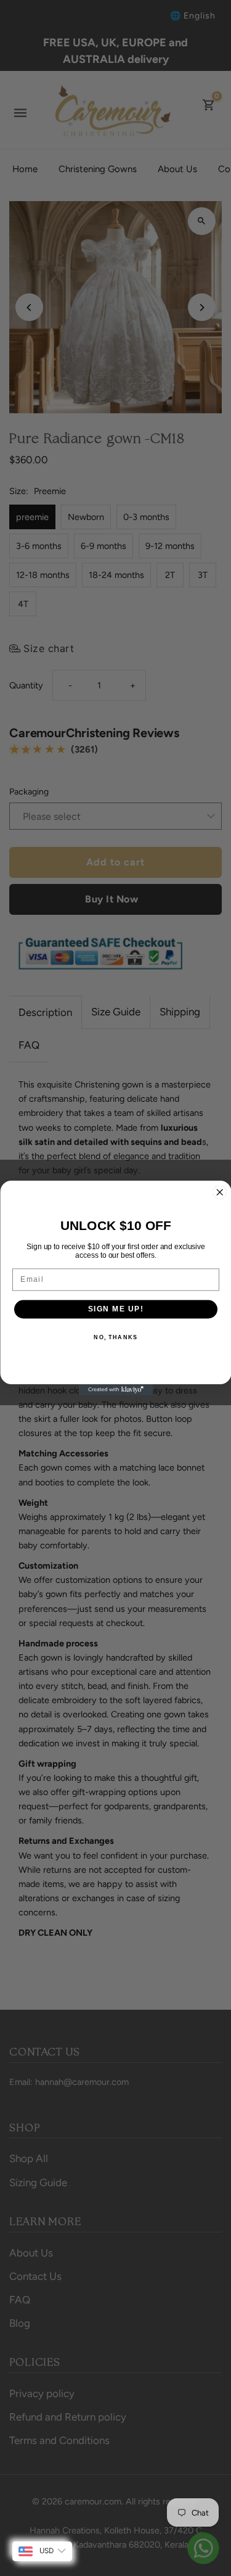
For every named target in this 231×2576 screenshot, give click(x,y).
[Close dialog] (220, 1193)
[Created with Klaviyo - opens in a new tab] (116, 1390)
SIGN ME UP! (115, 1309)
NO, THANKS (115, 1337)
